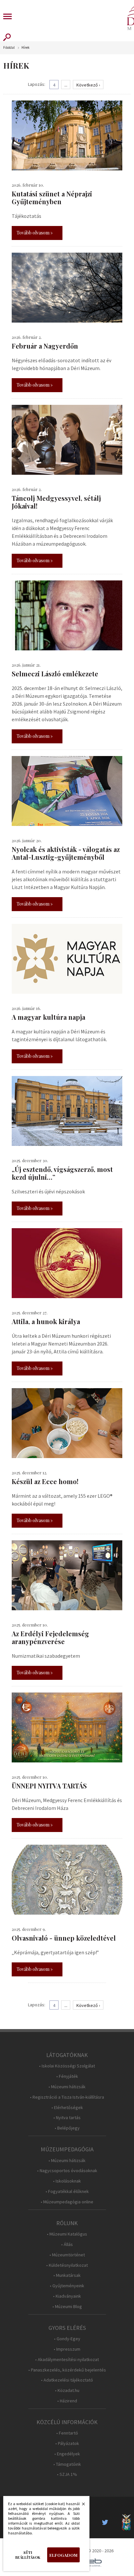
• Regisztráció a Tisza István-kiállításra (67, 2097)
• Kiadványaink (67, 2296)
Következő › (88, 85)
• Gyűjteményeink (67, 2286)
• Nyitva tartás (67, 2118)
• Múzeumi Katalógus (67, 2234)
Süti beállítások (28, 2555)
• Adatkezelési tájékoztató (67, 2380)
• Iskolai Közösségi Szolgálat (67, 2066)
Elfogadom (63, 2555)
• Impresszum (67, 2349)
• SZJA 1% (67, 2474)
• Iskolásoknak (67, 2181)
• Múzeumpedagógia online (67, 2202)
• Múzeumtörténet (67, 2255)
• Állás (67, 2244)
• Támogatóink (67, 2464)
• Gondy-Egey (67, 2339)
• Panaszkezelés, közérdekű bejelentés (67, 2370)
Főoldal (9, 48)
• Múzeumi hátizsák (67, 2087)
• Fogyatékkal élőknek (67, 2191)
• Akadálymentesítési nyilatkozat (67, 2360)
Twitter (107, 2522)
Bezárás (80, 2506)
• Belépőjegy (67, 2128)
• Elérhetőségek (67, 2108)
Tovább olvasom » (35, 233)
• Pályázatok (67, 2443)
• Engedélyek (67, 2454)
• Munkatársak (67, 2275)
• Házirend (67, 2401)
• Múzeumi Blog (67, 2307)
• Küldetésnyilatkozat (67, 2265)
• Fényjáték (67, 2076)
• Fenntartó (67, 2433)
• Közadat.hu (67, 2390)
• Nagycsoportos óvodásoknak (67, 2171)
